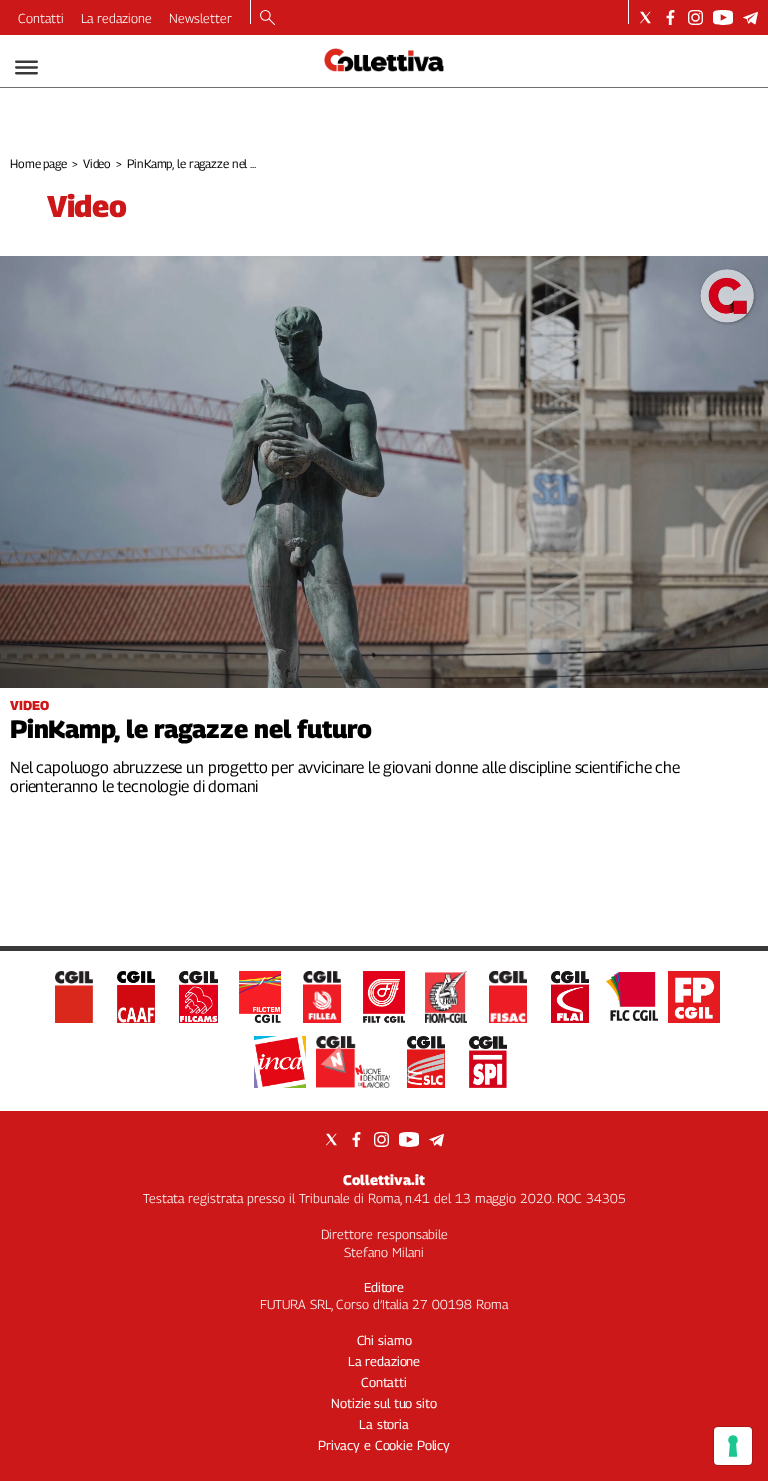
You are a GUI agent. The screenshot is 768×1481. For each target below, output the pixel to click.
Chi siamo (384, 1340)
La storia (384, 1424)
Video (97, 163)
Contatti (41, 18)
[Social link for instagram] (695, 17)
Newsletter (200, 18)
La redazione (116, 18)
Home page (38, 163)
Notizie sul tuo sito (383, 1403)
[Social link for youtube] (723, 17)
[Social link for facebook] (670, 17)
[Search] (267, 19)
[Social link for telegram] (750, 17)
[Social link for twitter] (645, 17)
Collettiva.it (384, 1179)
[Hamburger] (26, 67)
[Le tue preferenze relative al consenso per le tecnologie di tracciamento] (733, 1446)
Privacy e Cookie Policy (384, 1445)
